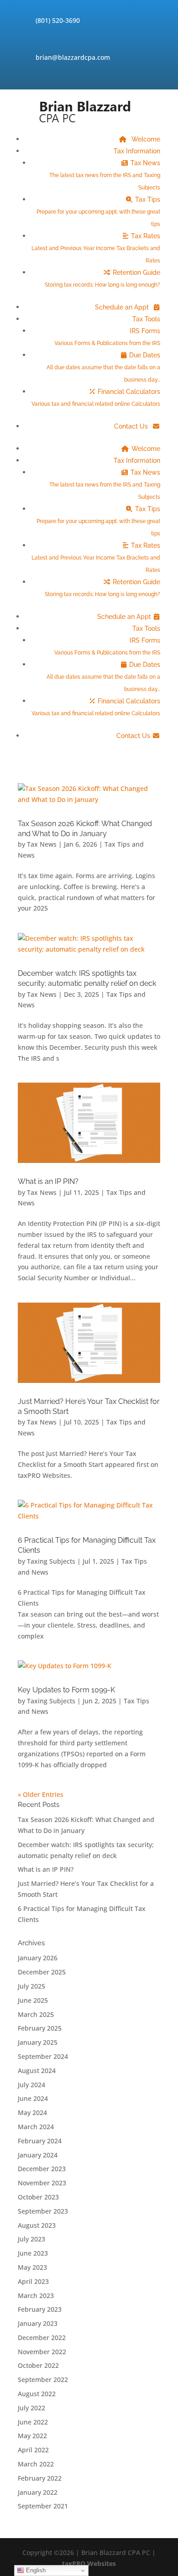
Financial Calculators (96, 398)
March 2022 (36, 2464)
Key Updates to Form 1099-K (66, 1690)
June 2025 (33, 2000)
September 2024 (43, 2056)
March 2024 (36, 2127)
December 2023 (42, 2169)
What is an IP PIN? (48, 1181)
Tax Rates (96, 248)
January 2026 (38, 1958)
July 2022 (31, 2408)
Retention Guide (102, 278)
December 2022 (42, 2338)
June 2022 (33, 2422)
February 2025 (40, 2028)
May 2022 (32, 2436)
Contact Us (132, 426)
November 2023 (42, 2183)
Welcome (145, 139)
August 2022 (37, 2394)
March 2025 (36, 2014)
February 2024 (40, 2141)
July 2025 (31, 1986)
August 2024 (37, 2071)
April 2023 (33, 2281)
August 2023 (37, 2225)
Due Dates (103, 367)
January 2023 (38, 2323)
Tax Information (137, 151)
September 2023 (43, 2211)
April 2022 (33, 2450)
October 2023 (38, 2197)
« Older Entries (41, 1794)
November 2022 (42, 2352)
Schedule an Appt (123, 307)
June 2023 (33, 2253)
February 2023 (40, 2309)
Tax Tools (146, 319)
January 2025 (38, 2042)
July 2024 (31, 2085)
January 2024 (38, 2155)
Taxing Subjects (51, 1561)
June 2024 (33, 2098)
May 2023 (32, 2267)
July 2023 (31, 2239)
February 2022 (40, 2478)
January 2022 (38, 2492)
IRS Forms (107, 337)
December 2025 (42, 1972)
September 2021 (43, 2506)
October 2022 (38, 2365)
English (35, 2570)
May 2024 (32, 2113)
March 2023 (36, 2296)
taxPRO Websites (89, 2563)
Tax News (105, 175)
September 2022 (43, 2380)
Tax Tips (98, 212)
